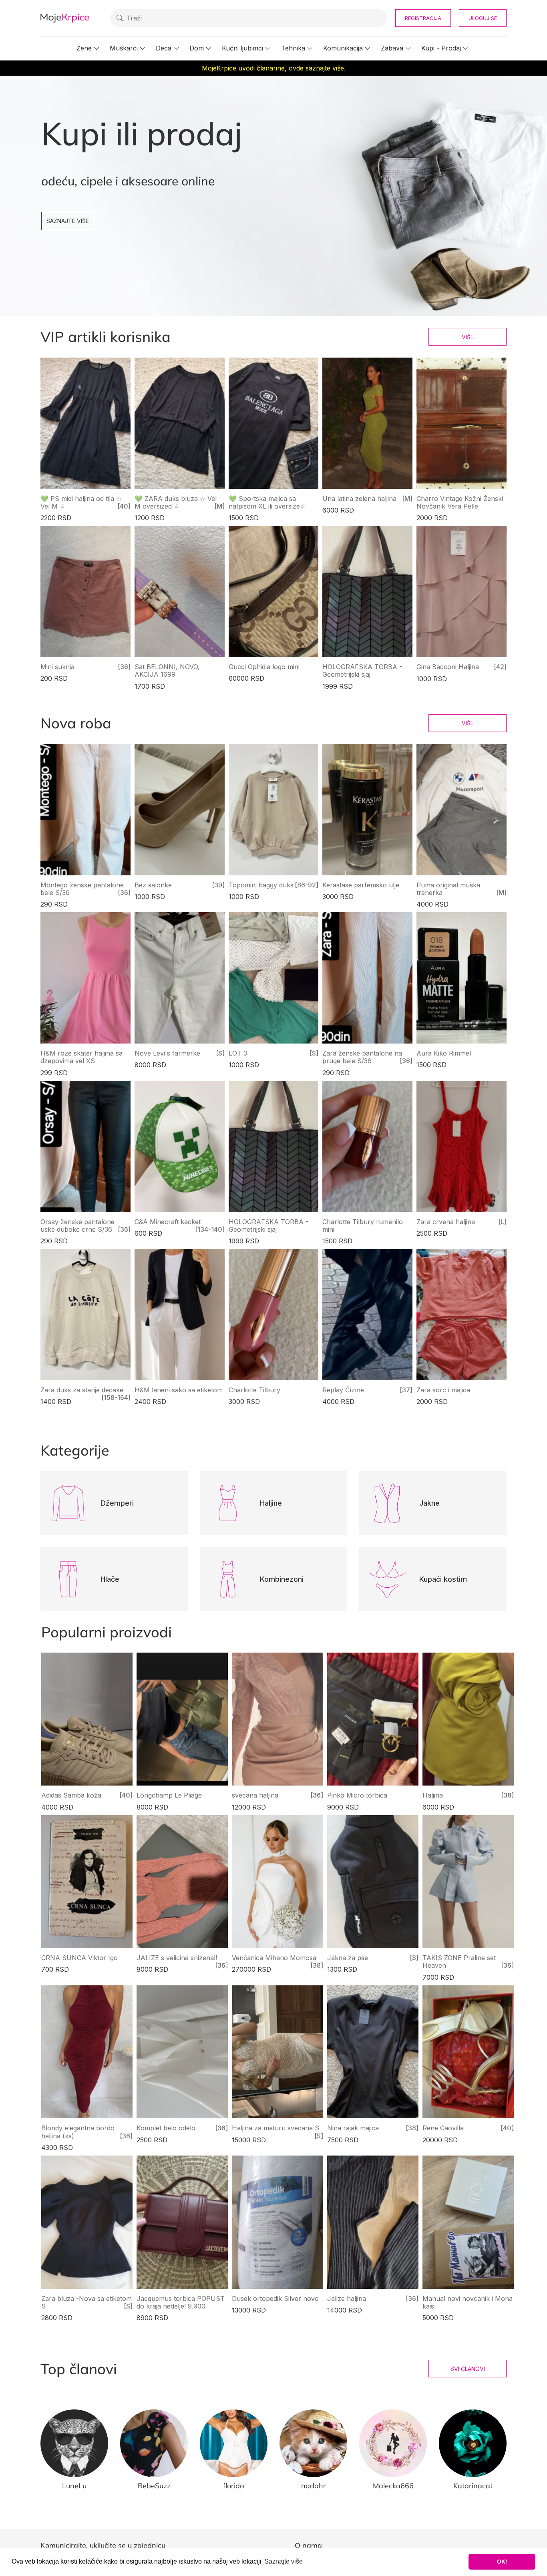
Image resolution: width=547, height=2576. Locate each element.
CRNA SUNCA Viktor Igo (79, 1958)
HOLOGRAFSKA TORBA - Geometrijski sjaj (362, 671)
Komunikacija (343, 48)
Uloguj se (483, 18)
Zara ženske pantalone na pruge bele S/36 (362, 1057)
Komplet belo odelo (166, 2128)
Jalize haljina (347, 2298)
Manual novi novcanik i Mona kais (468, 2302)
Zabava (392, 48)
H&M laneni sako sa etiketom (179, 1390)
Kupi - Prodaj (441, 48)
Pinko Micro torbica (357, 1795)
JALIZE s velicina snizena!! (177, 1958)
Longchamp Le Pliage (169, 1795)
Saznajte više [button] (284, 2561)
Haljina (433, 1795)
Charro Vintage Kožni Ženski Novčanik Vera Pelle (460, 502)
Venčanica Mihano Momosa (274, 1958)
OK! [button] (502, 2562)
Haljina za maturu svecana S (276, 2128)
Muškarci (124, 48)
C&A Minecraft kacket (168, 1222)
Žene (84, 48)
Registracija (423, 18)
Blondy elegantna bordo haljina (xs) (78, 2132)
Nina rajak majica (353, 2128)
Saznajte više (68, 221)
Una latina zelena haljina (359, 499)
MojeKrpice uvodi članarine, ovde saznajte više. (274, 68)
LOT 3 (238, 1053)
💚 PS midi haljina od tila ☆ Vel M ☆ (81, 502)
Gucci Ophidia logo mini (264, 667)
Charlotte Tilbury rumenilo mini (363, 1226)
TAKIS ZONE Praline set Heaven (459, 1962)
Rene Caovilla (443, 2128)
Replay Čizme (343, 1390)
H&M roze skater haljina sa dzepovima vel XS (81, 1057)
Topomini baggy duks (261, 885)
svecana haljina (255, 1795)
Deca (164, 48)
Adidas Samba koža (71, 1795)
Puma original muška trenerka (448, 889)
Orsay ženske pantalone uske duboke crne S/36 (77, 1226)
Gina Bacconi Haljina (448, 667)
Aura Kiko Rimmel (444, 1053)
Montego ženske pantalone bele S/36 (82, 889)
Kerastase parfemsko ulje (361, 885)
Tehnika (293, 48)
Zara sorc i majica (443, 1390)
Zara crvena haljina (446, 1222)
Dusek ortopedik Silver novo (275, 2298)
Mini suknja (57, 667)
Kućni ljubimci (242, 48)
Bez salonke (153, 885)
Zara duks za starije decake (82, 1390)
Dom (197, 48)
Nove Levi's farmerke (167, 1053)
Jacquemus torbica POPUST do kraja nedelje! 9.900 (181, 2302)
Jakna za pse (348, 1958)
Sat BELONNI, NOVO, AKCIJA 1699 (167, 671)
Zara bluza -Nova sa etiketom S (86, 2302)
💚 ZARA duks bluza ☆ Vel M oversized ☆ (176, 502)
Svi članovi (468, 2369)
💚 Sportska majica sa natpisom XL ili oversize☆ (267, 502)
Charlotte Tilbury (254, 1390)
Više (468, 337)
